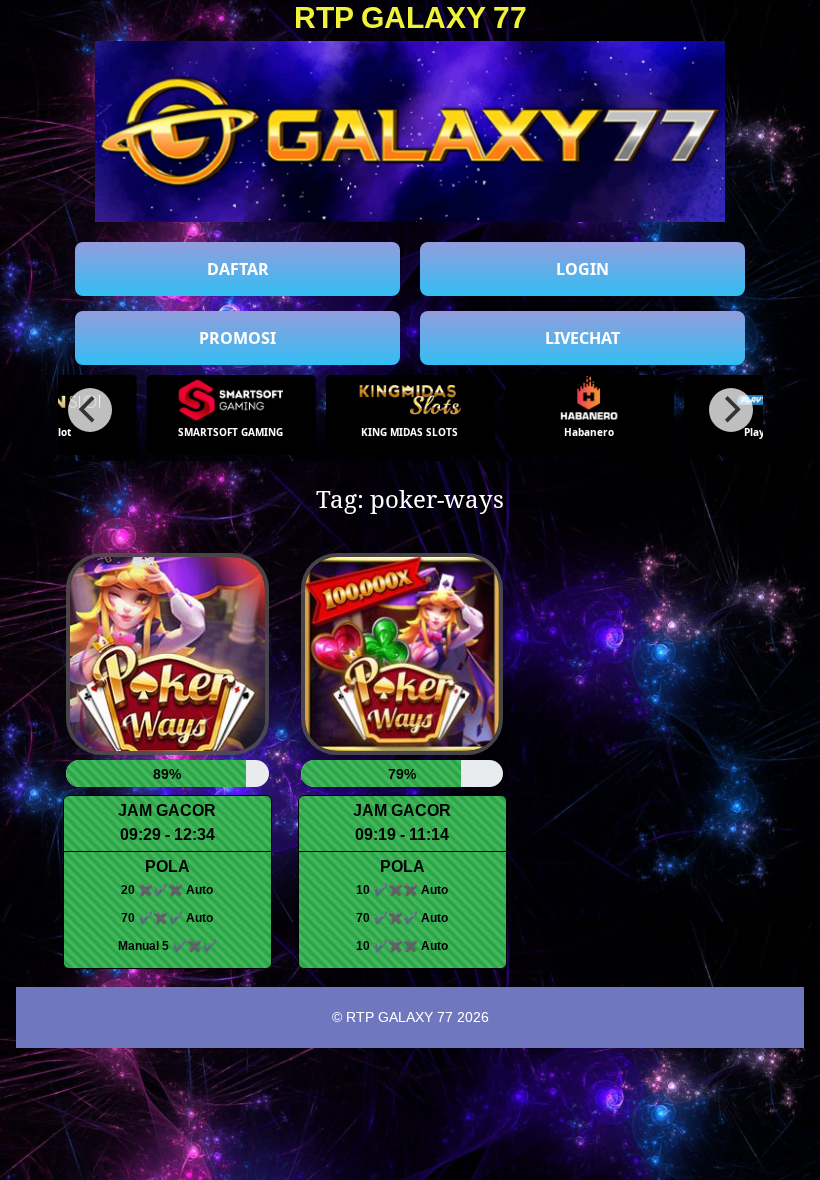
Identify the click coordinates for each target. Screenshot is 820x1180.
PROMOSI (237, 338)
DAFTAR (238, 269)
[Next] (731, 410)
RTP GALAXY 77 (410, 17)
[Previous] (90, 410)
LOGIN (582, 269)
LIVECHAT (582, 338)
